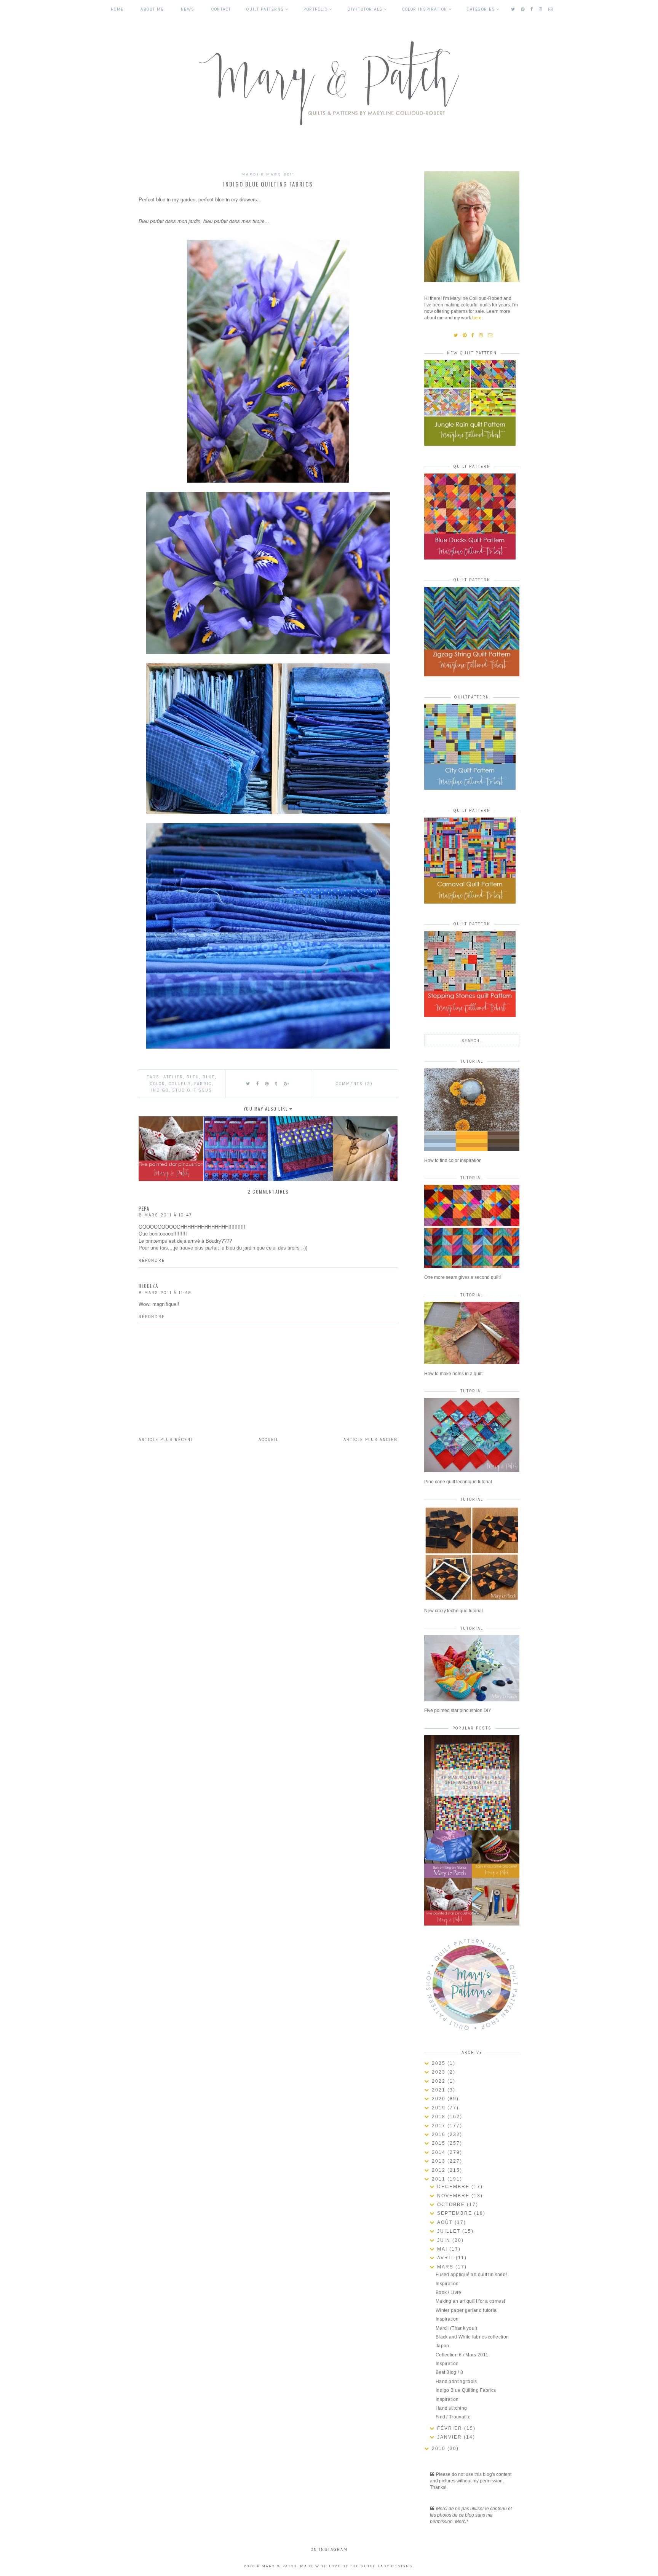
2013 (440, 2161)
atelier (173, 1077)
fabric (203, 1084)
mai (443, 2249)
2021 (440, 2090)
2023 (440, 2072)
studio (181, 1090)
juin (445, 2240)
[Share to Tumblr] (276, 1084)
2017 (440, 2126)
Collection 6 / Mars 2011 (462, 2355)
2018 (440, 2117)
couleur (180, 1084)
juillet (450, 2231)
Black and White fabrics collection (472, 2337)
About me (152, 9)
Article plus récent (166, 1440)
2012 (440, 2170)
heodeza (148, 1286)
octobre (452, 2205)
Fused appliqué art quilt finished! (471, 2275)
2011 (440, 2179)
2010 (440, 2448)
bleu (193, 1077)
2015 (440, 2143)
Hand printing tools (456, 2382)
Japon (442, 2346)
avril (446, 2258)
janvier (450, 2437)
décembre (454, 2187)
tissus (203, 1090)
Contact (221, 9)
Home (117, 9)
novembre (454, 2196)
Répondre (152, 1260)
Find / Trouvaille (453, 2417)
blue (209, 1077)
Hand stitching (451, 2408)
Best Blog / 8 (449, 2372)
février (451, 2428)
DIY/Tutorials (365, 9)
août (446, 2222)
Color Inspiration (425, 9)
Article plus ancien (371, 1440)
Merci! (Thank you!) (457, 2328)
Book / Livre (449, 2292)
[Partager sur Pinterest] (267, 1084)
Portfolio (316, 9)
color (158, 1084)
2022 (440, 2081)
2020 (440, 2099)
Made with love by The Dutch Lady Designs (356, 2566)
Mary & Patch (279, 2566)
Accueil (269, 1440)
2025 (440, 2063)
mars (446, 2267)
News (188, 9)
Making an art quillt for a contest (470, 2301)
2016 (440, 2134)
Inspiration (447, 2284)
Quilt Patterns (265, 9)
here (477, 318)
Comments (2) (354, 1084)
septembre (456, 2213)
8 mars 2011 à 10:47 (165, 1215)
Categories (481, 9)
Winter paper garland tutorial (467, 2310)
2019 (440, 2108)
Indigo (160, 1090)
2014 (440, 2152)
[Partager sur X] (248, 1084)
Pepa (144, 1208)
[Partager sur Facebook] (258, 1084)
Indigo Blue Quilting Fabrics (466, 2390)
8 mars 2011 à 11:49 (165, 1293)
